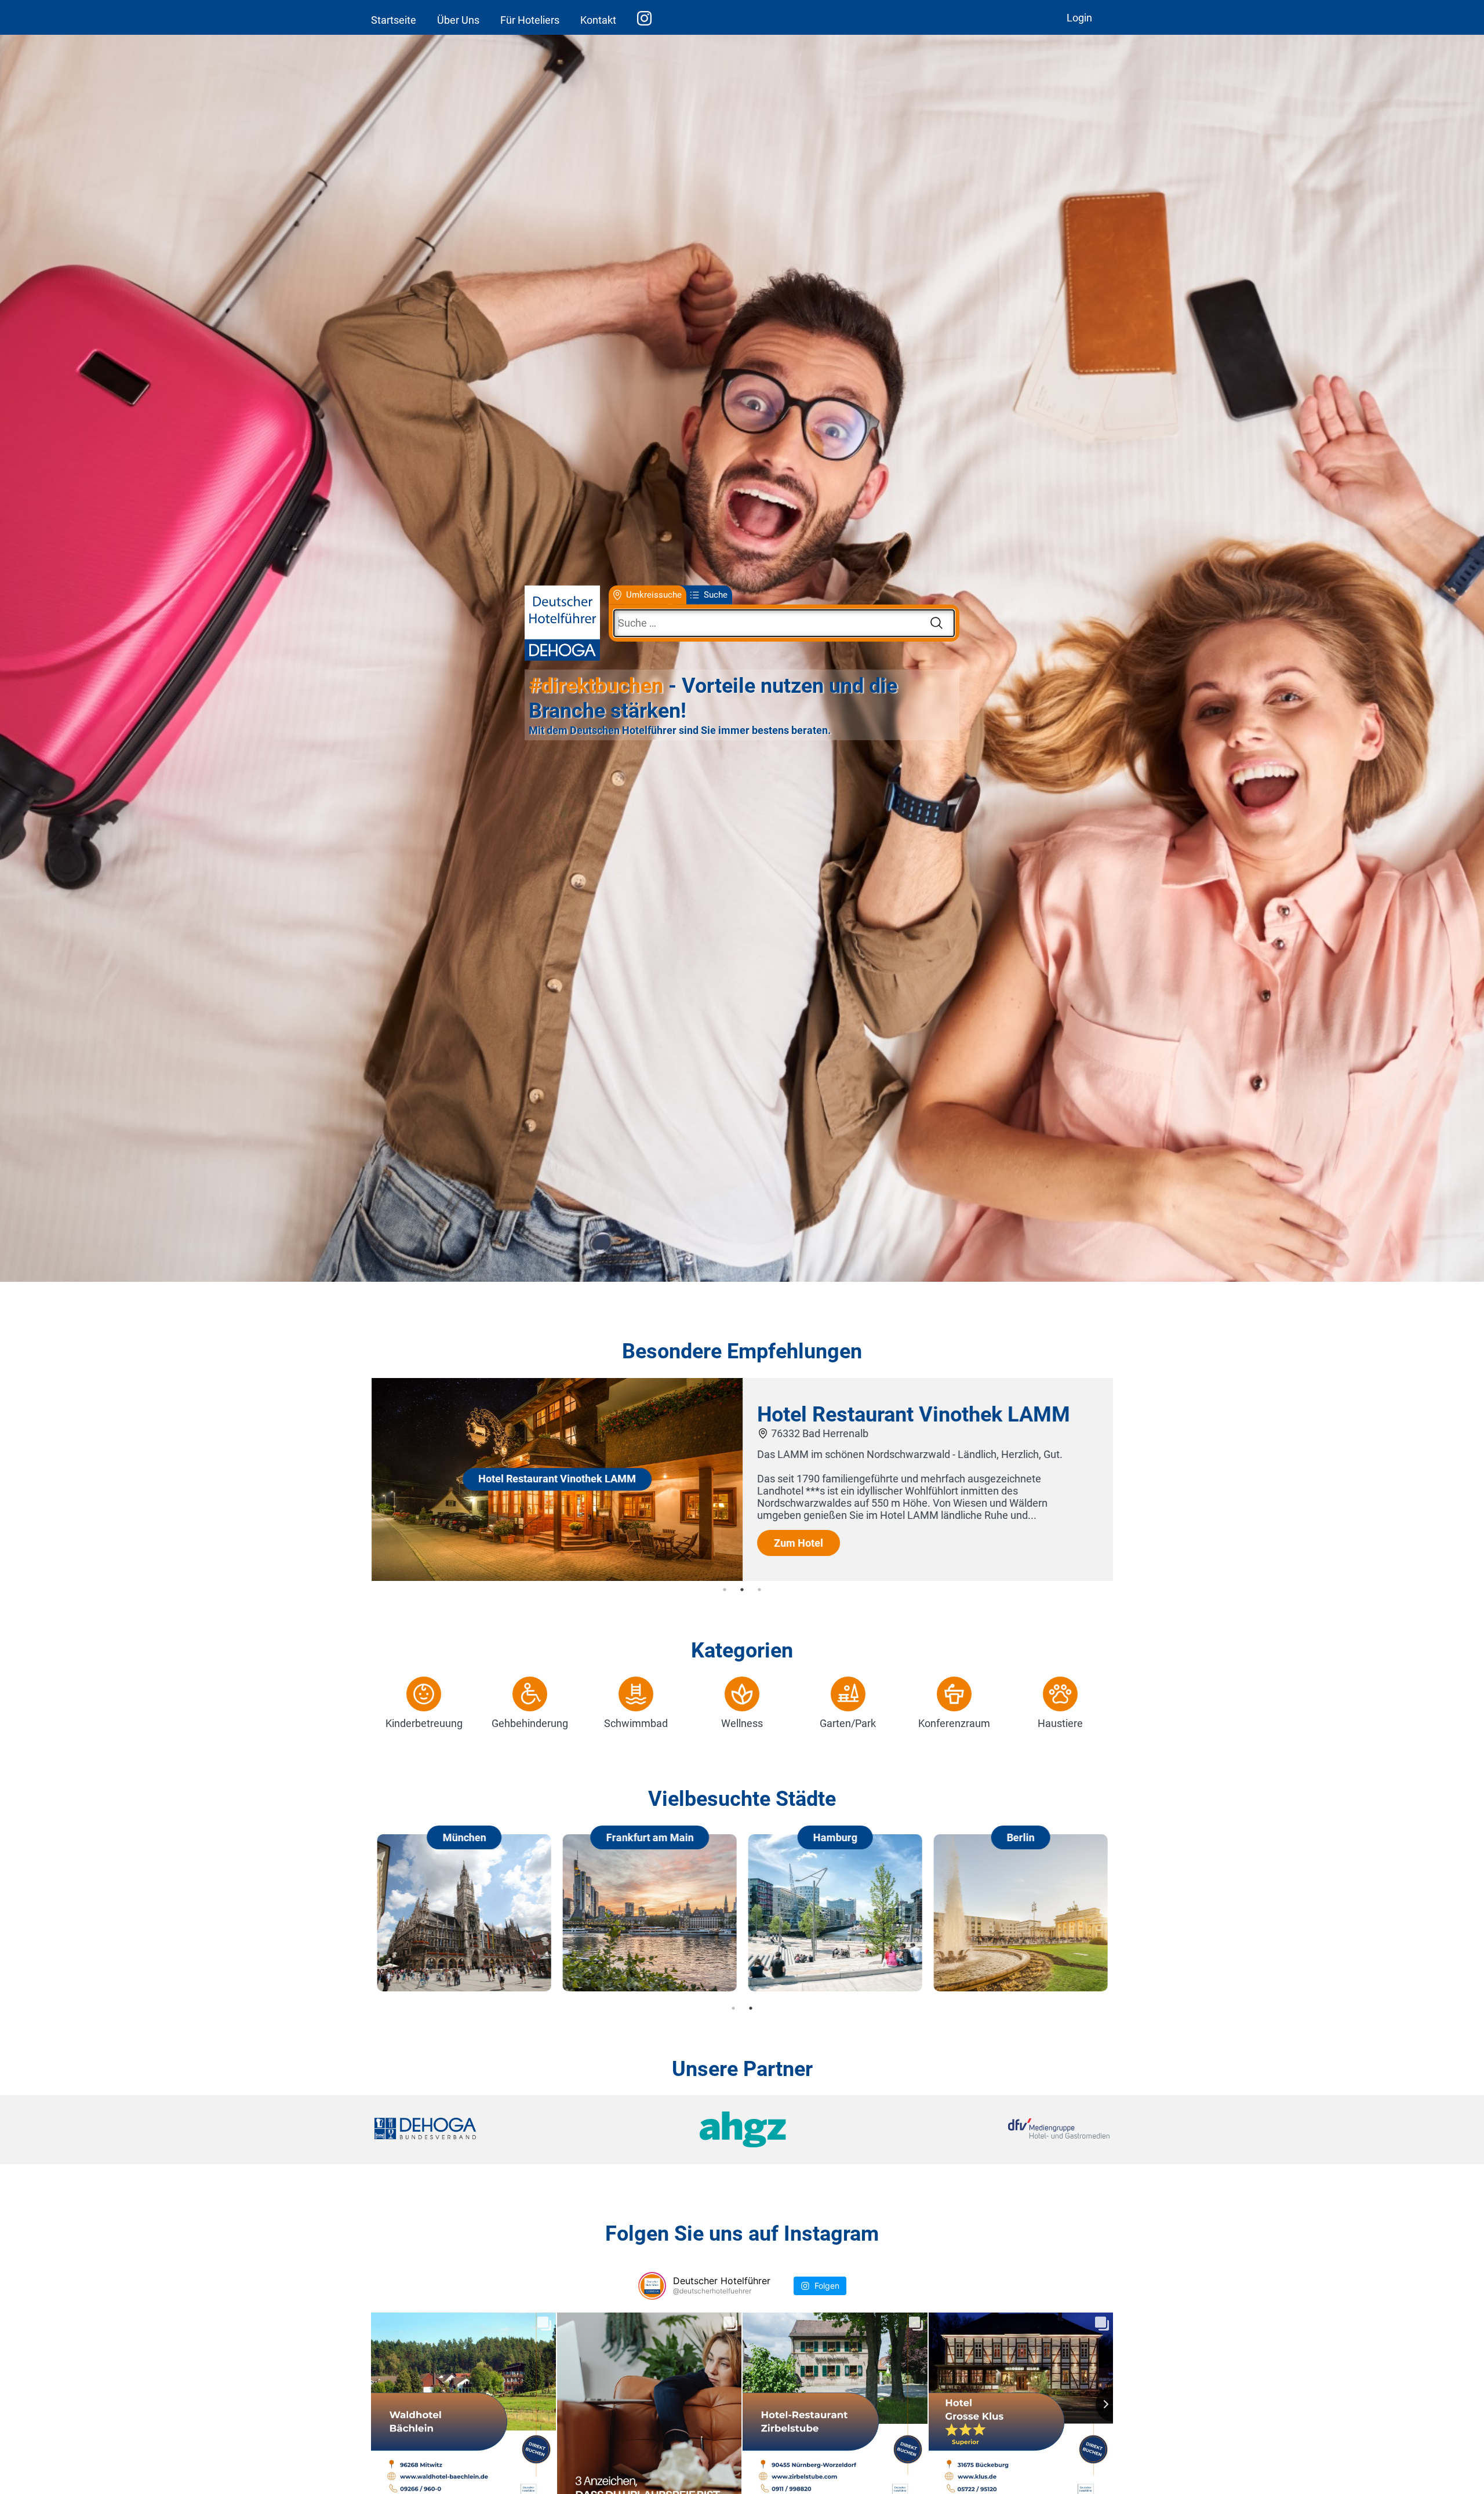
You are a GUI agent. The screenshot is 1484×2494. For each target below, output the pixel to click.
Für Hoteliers (530, 20)
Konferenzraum (954, 1723)
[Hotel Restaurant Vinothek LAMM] (556, 1577)
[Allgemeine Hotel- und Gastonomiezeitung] (742, 2130)
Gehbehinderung (530, 1723)
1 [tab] (725, 1590)
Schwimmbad (636, 1723)
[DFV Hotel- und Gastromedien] (987, 2130)
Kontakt (598, 20)
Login (1079, 18)
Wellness (742, 1723)
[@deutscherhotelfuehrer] (652, 2286)
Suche (716, 595)
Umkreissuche (654, 595)
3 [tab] (759, 1590)
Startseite (394, 20)
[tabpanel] (742, 1479)
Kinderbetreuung (424, 1723)
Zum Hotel (798, 1543)
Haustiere (1060, 1723)
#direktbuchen (596, 686)
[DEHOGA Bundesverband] (497, 2130)
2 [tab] (742, 1590)
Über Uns (458, 20)
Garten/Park (848, 1723)
